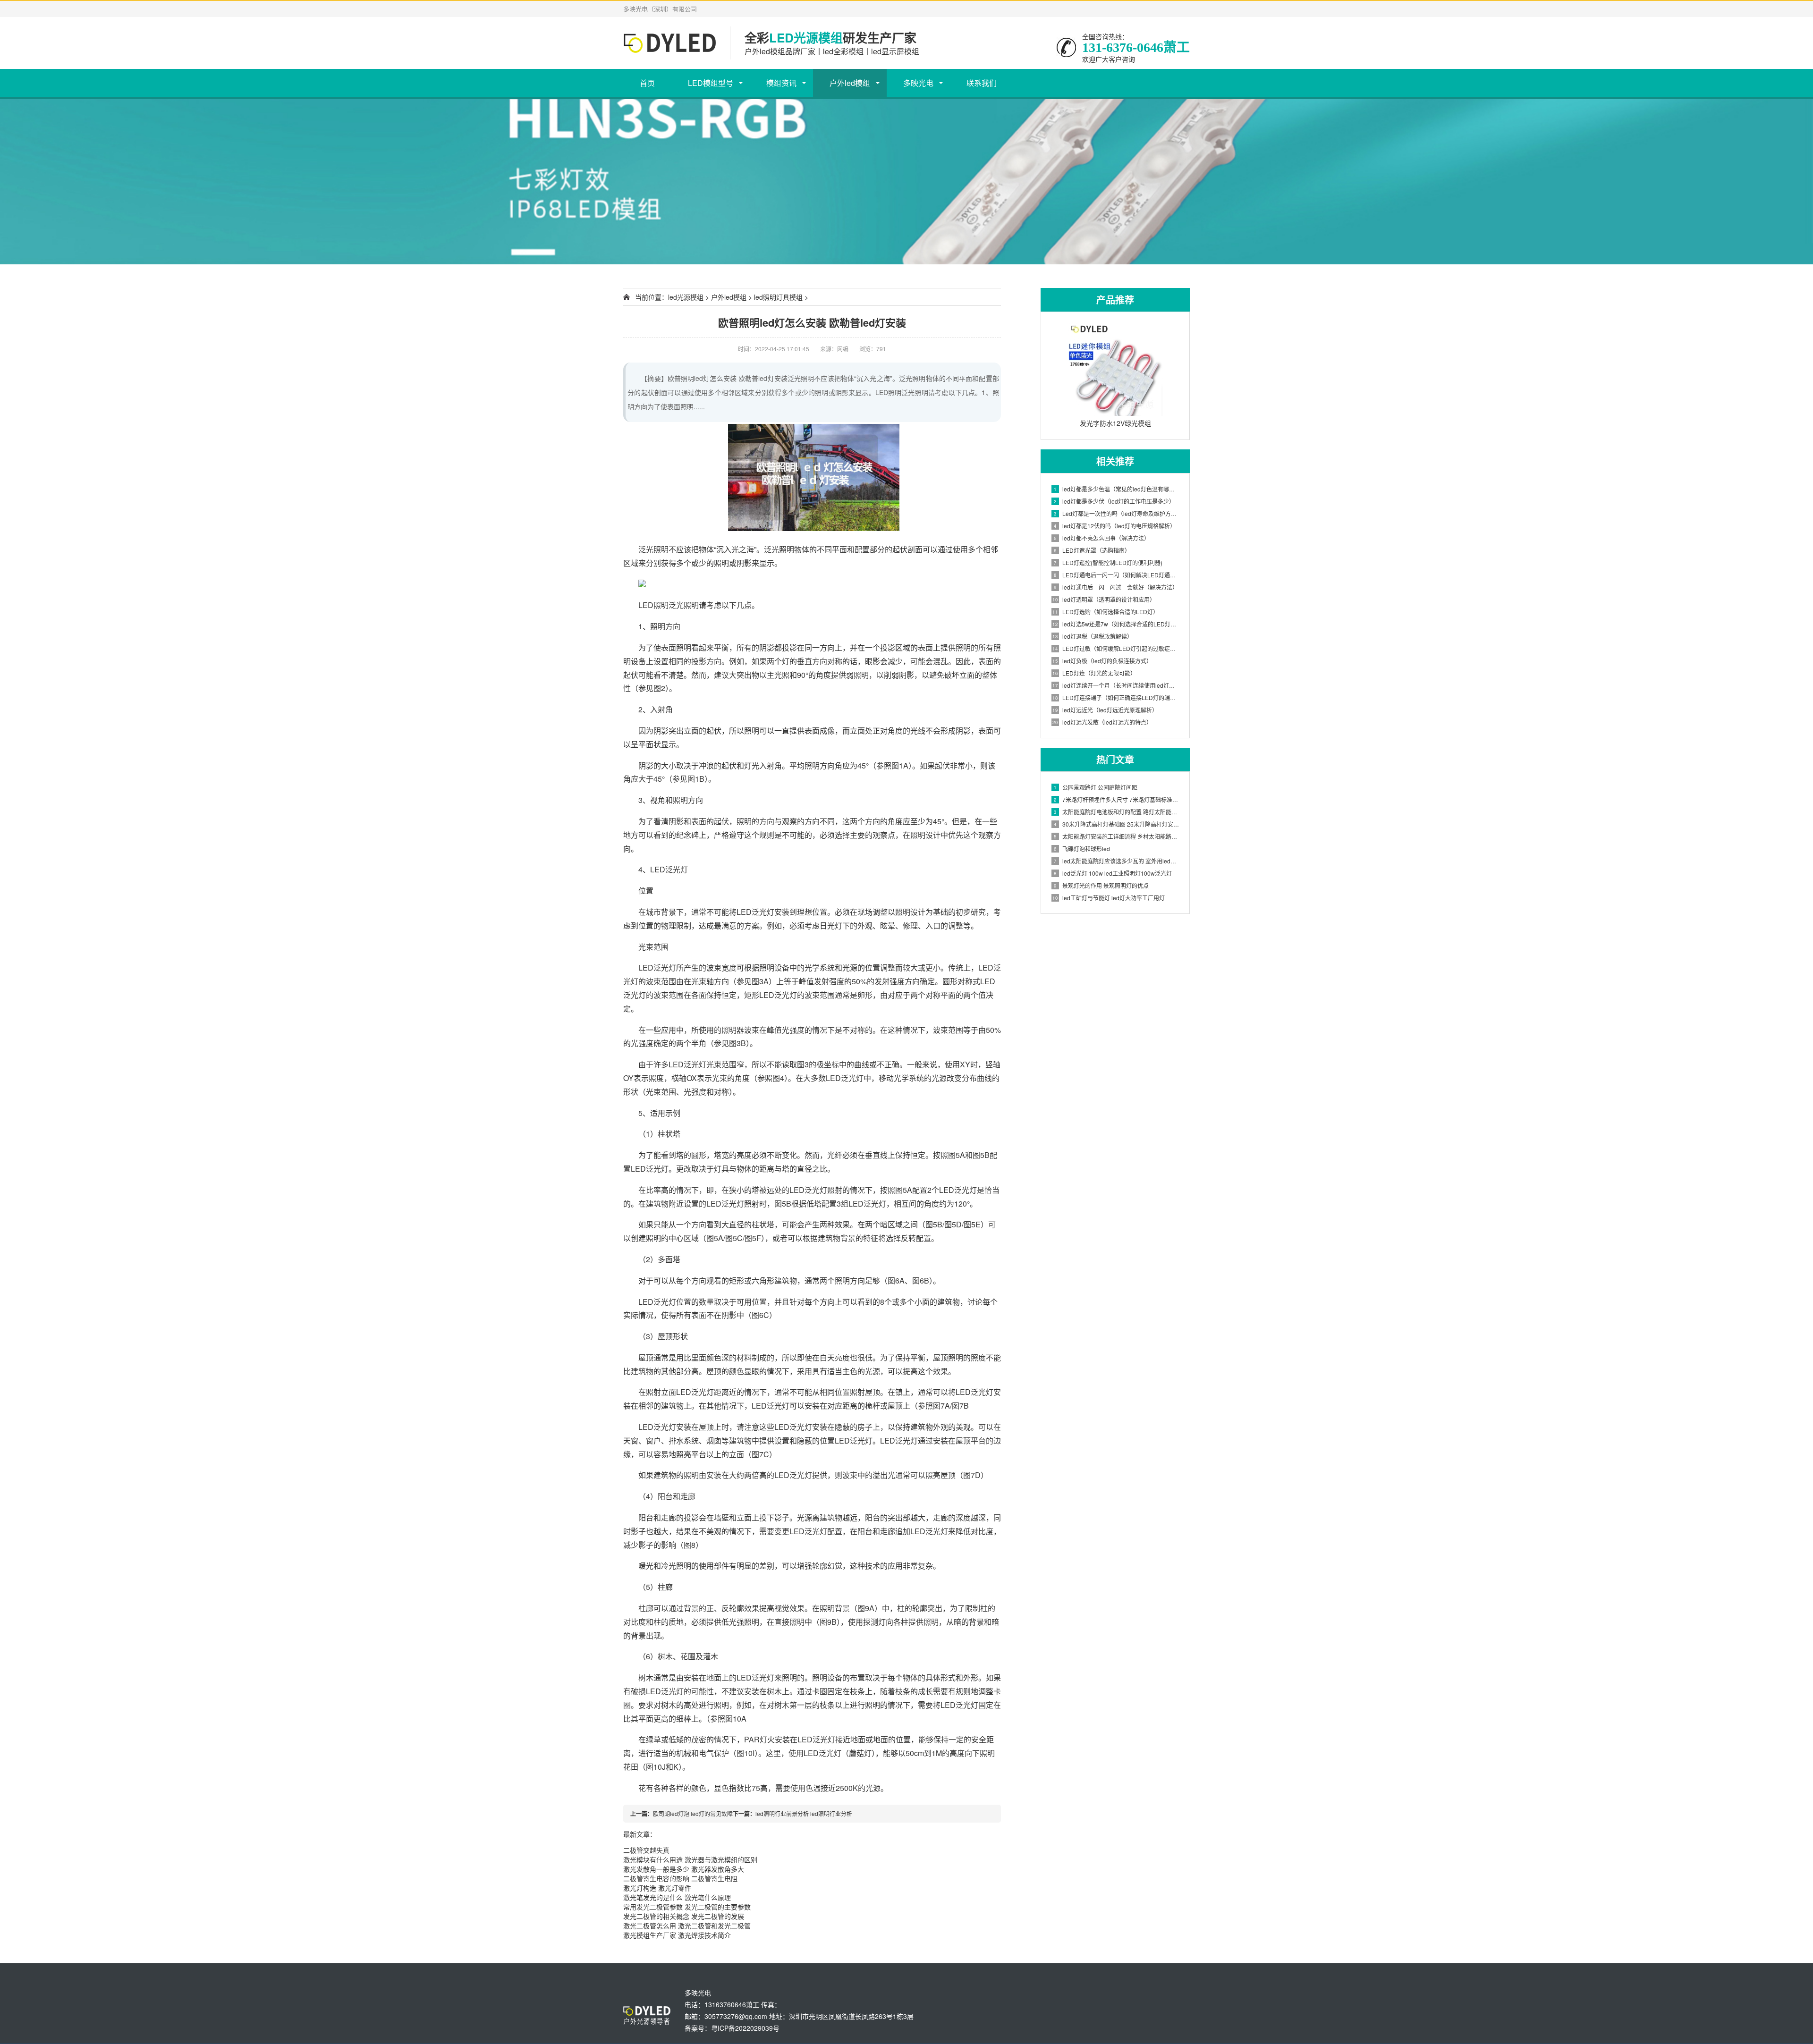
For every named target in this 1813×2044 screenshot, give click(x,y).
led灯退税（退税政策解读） (1093, 636)
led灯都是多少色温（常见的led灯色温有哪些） (1117, 489)
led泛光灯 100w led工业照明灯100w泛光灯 (1113, 873)
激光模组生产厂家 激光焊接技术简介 (677, 1935)
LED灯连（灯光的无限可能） (1094, 673)
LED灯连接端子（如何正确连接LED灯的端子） (1116, 697)
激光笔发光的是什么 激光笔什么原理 (677, 1897)
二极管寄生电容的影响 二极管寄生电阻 (680, 1878)
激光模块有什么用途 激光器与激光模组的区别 (690, 1859)
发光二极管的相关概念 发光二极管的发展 (684, 1916)
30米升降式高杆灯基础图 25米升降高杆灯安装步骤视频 (1117, 824)
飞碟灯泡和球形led (1082, 849)
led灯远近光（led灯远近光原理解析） (1105, 710)
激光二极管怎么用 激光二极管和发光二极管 (687, 1926)
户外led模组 (850, 83)
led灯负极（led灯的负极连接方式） (1102, 661)
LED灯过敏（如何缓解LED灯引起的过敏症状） (1116, 648)
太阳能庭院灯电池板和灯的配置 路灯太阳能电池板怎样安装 (1117, 812)
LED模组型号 (711, 83)
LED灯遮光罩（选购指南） (1092, 550)
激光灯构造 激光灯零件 (657, 1888)
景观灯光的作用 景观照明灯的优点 (1101, 885)
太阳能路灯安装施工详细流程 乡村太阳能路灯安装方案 (1117, 836)
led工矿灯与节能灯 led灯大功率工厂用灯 (1109, 898)
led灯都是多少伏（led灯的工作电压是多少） (1114, 501)
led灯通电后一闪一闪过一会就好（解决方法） (1116, 587)
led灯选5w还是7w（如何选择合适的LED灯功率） (1116, 624)
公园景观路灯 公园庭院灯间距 (1096, 787)
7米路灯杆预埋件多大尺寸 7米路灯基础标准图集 (1117, 799)
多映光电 (918, 83)
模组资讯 (781, 83)
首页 (647, 83)
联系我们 (982, 83)
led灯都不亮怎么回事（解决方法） (1102, 538)
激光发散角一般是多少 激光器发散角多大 (684, 1869)
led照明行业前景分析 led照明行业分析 (804, 1813)
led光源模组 (686, 297)
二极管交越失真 (646, 1850)
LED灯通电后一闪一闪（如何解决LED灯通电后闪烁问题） (1117, 575)
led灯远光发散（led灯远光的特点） (1102, 722)
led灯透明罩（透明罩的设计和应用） (1104, 599)
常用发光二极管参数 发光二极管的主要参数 (687, 1907)
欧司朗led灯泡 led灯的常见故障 (693, 1813)
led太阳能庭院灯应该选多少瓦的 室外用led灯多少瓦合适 (1117, 861)
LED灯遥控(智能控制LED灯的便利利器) (1108, 562)
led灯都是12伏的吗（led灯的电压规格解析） (1115, 526)
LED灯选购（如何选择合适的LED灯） (1106, 612)
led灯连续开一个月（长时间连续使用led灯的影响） (1116, 685)
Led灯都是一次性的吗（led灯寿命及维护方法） (1117, 513)
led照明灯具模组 (778, 297)
